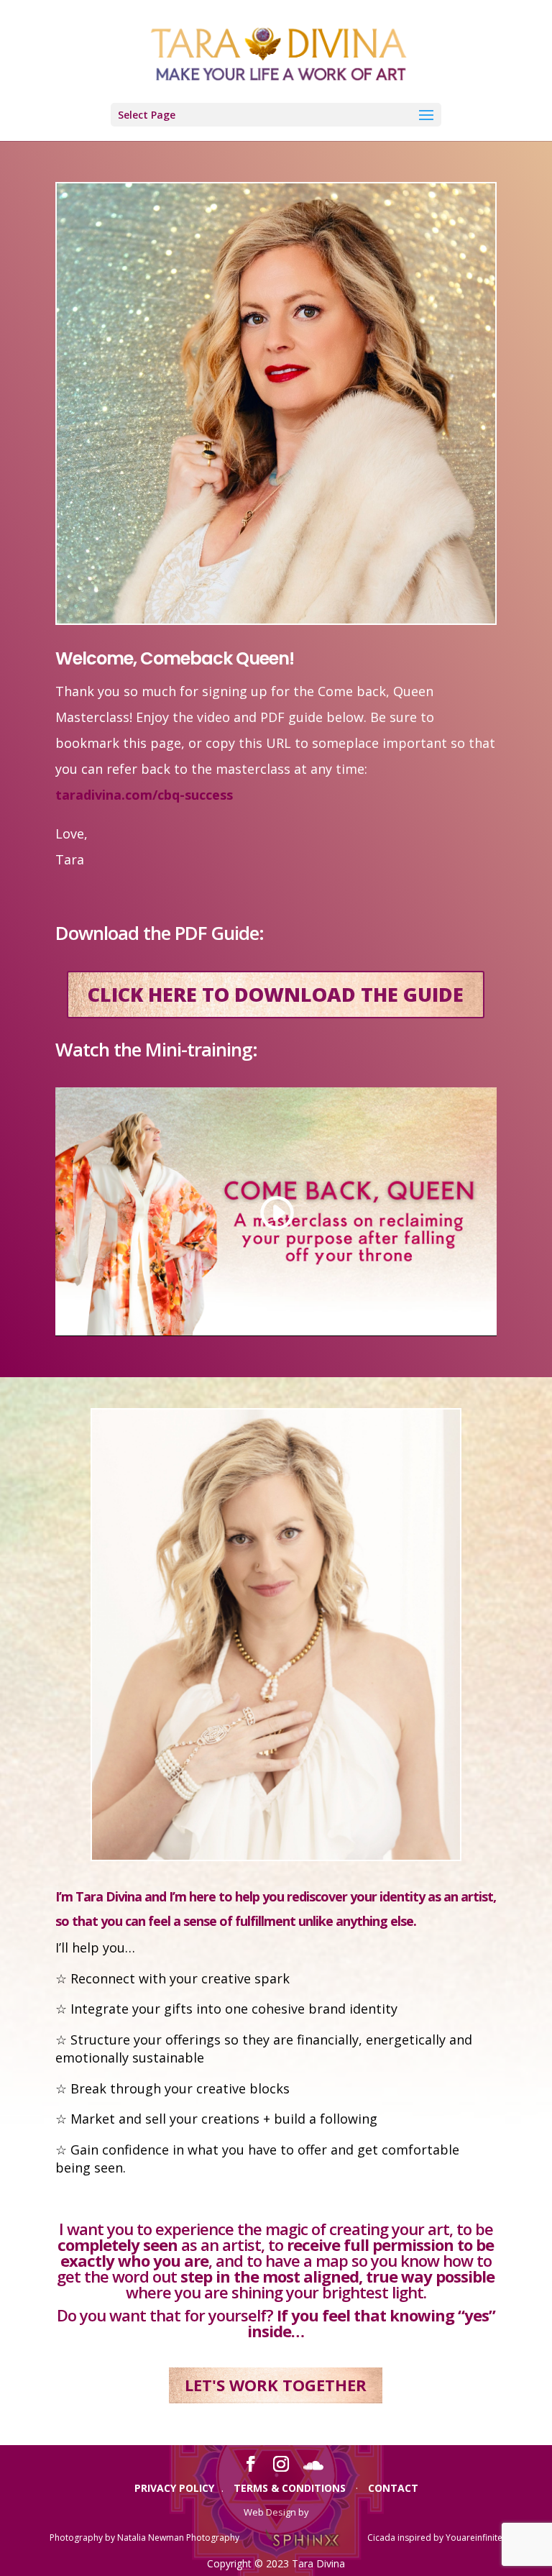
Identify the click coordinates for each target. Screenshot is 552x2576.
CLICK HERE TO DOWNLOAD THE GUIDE (276, 994)
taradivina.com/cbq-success (144, 795)
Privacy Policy (174, 2488)
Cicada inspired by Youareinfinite (435, 2538)
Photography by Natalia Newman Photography (144, 2538)
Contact (393, 2488)
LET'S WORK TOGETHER (276, 2385)
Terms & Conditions (290, 2488)
